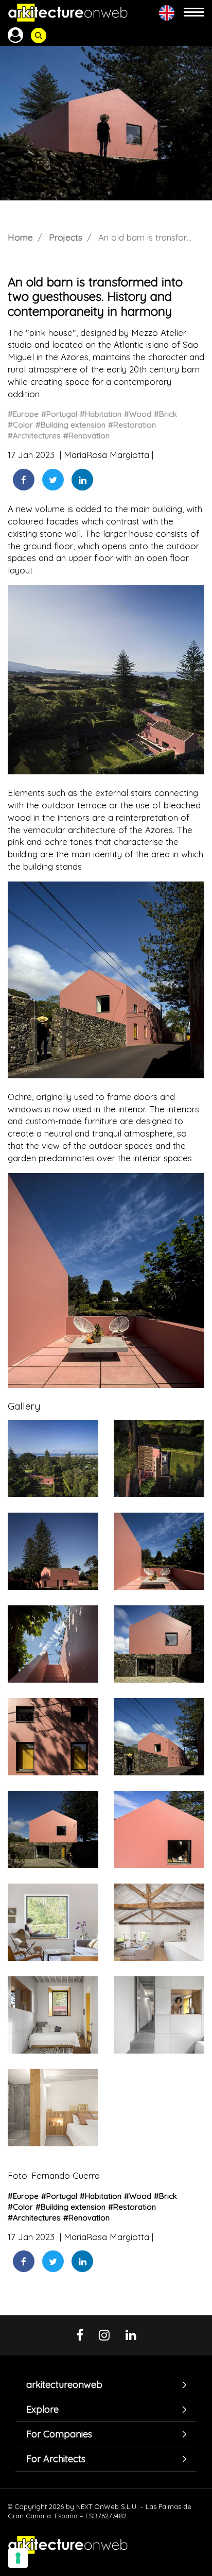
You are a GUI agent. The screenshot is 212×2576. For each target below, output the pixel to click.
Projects (66, 237)
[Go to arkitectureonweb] (68, 13)
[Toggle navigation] (194, 13)
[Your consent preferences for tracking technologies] (18, 2558)
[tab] (106, 2385)
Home (20, 237)
